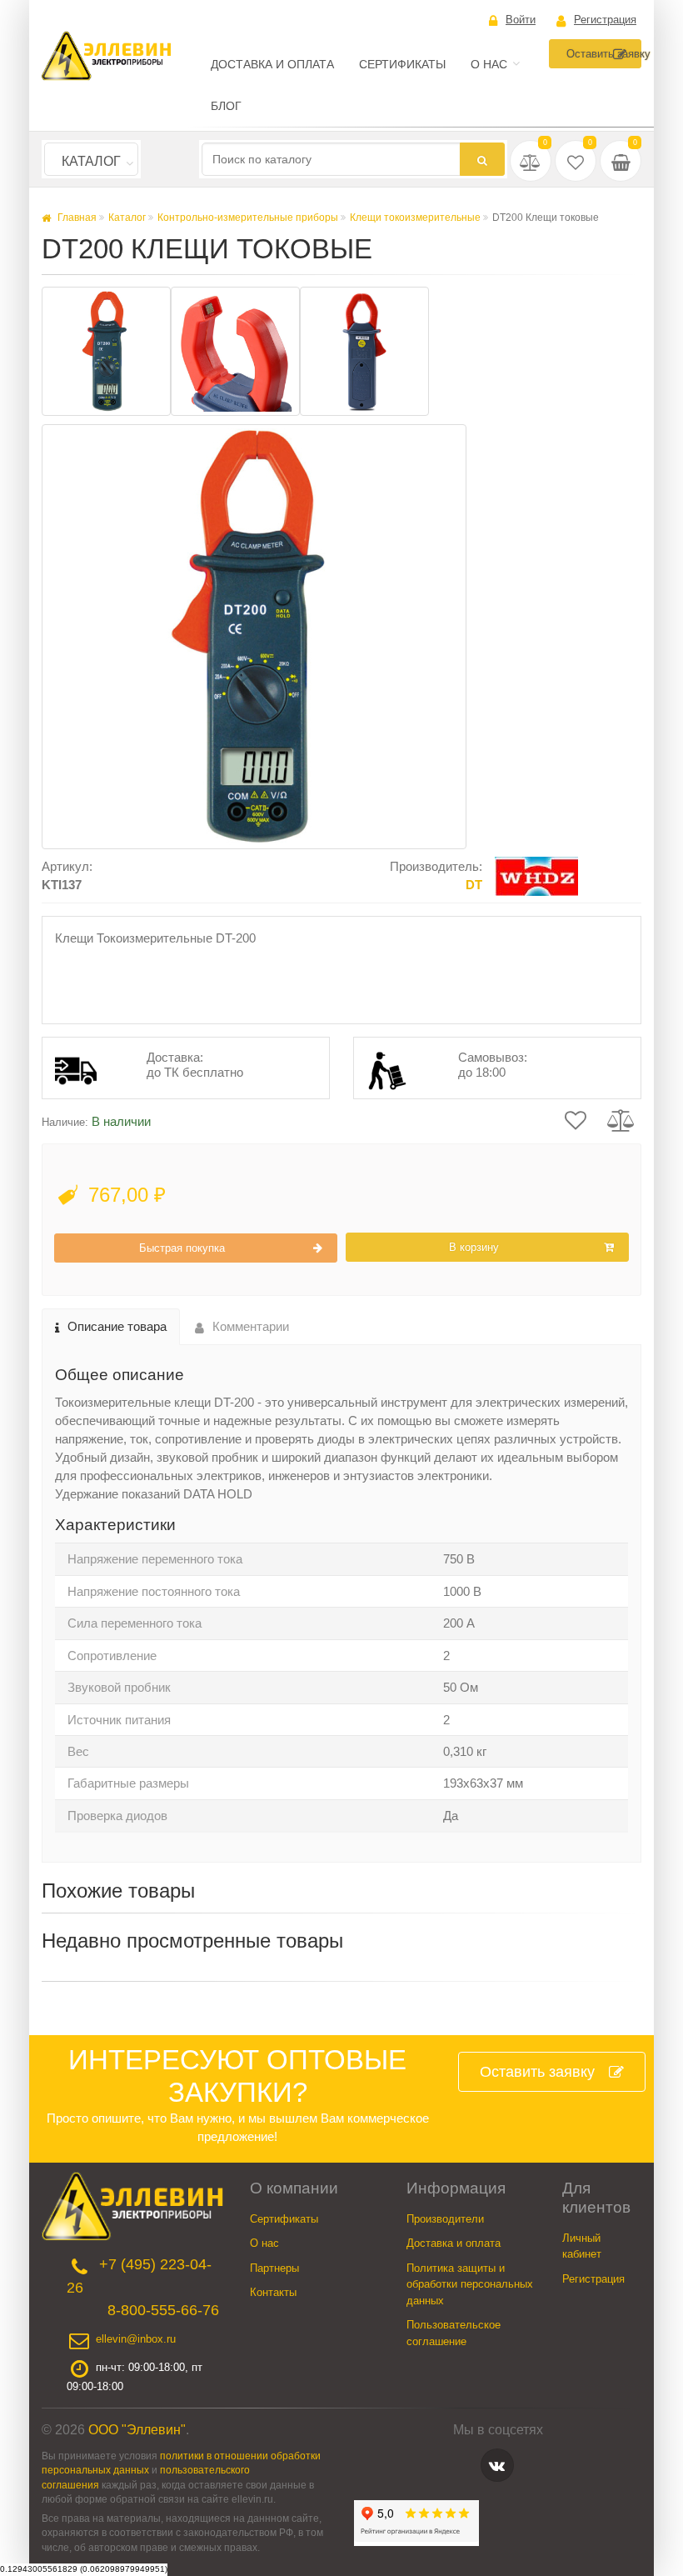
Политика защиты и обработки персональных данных (470, 2284)
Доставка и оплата (272, 64)
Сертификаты (402, 64)
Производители (445, 2219)
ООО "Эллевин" (137, 2430)
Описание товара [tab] (117, 1326)
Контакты (273, 2292)
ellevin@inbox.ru (136, 2339)
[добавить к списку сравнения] (621, 1119)
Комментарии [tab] (251, 1326)
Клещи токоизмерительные (415, 218)
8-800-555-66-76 (163, 2310)
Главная (76, 218)
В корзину (474, 1247)
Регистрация (605, 20)
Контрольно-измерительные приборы (248, 218)
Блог (226, 106)
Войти (521, 20)
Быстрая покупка (182, 1248)
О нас (489, 64)
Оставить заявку (604, 54)
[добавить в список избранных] (576, 1119)
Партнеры (274, 2268)
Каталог (91, 161)
